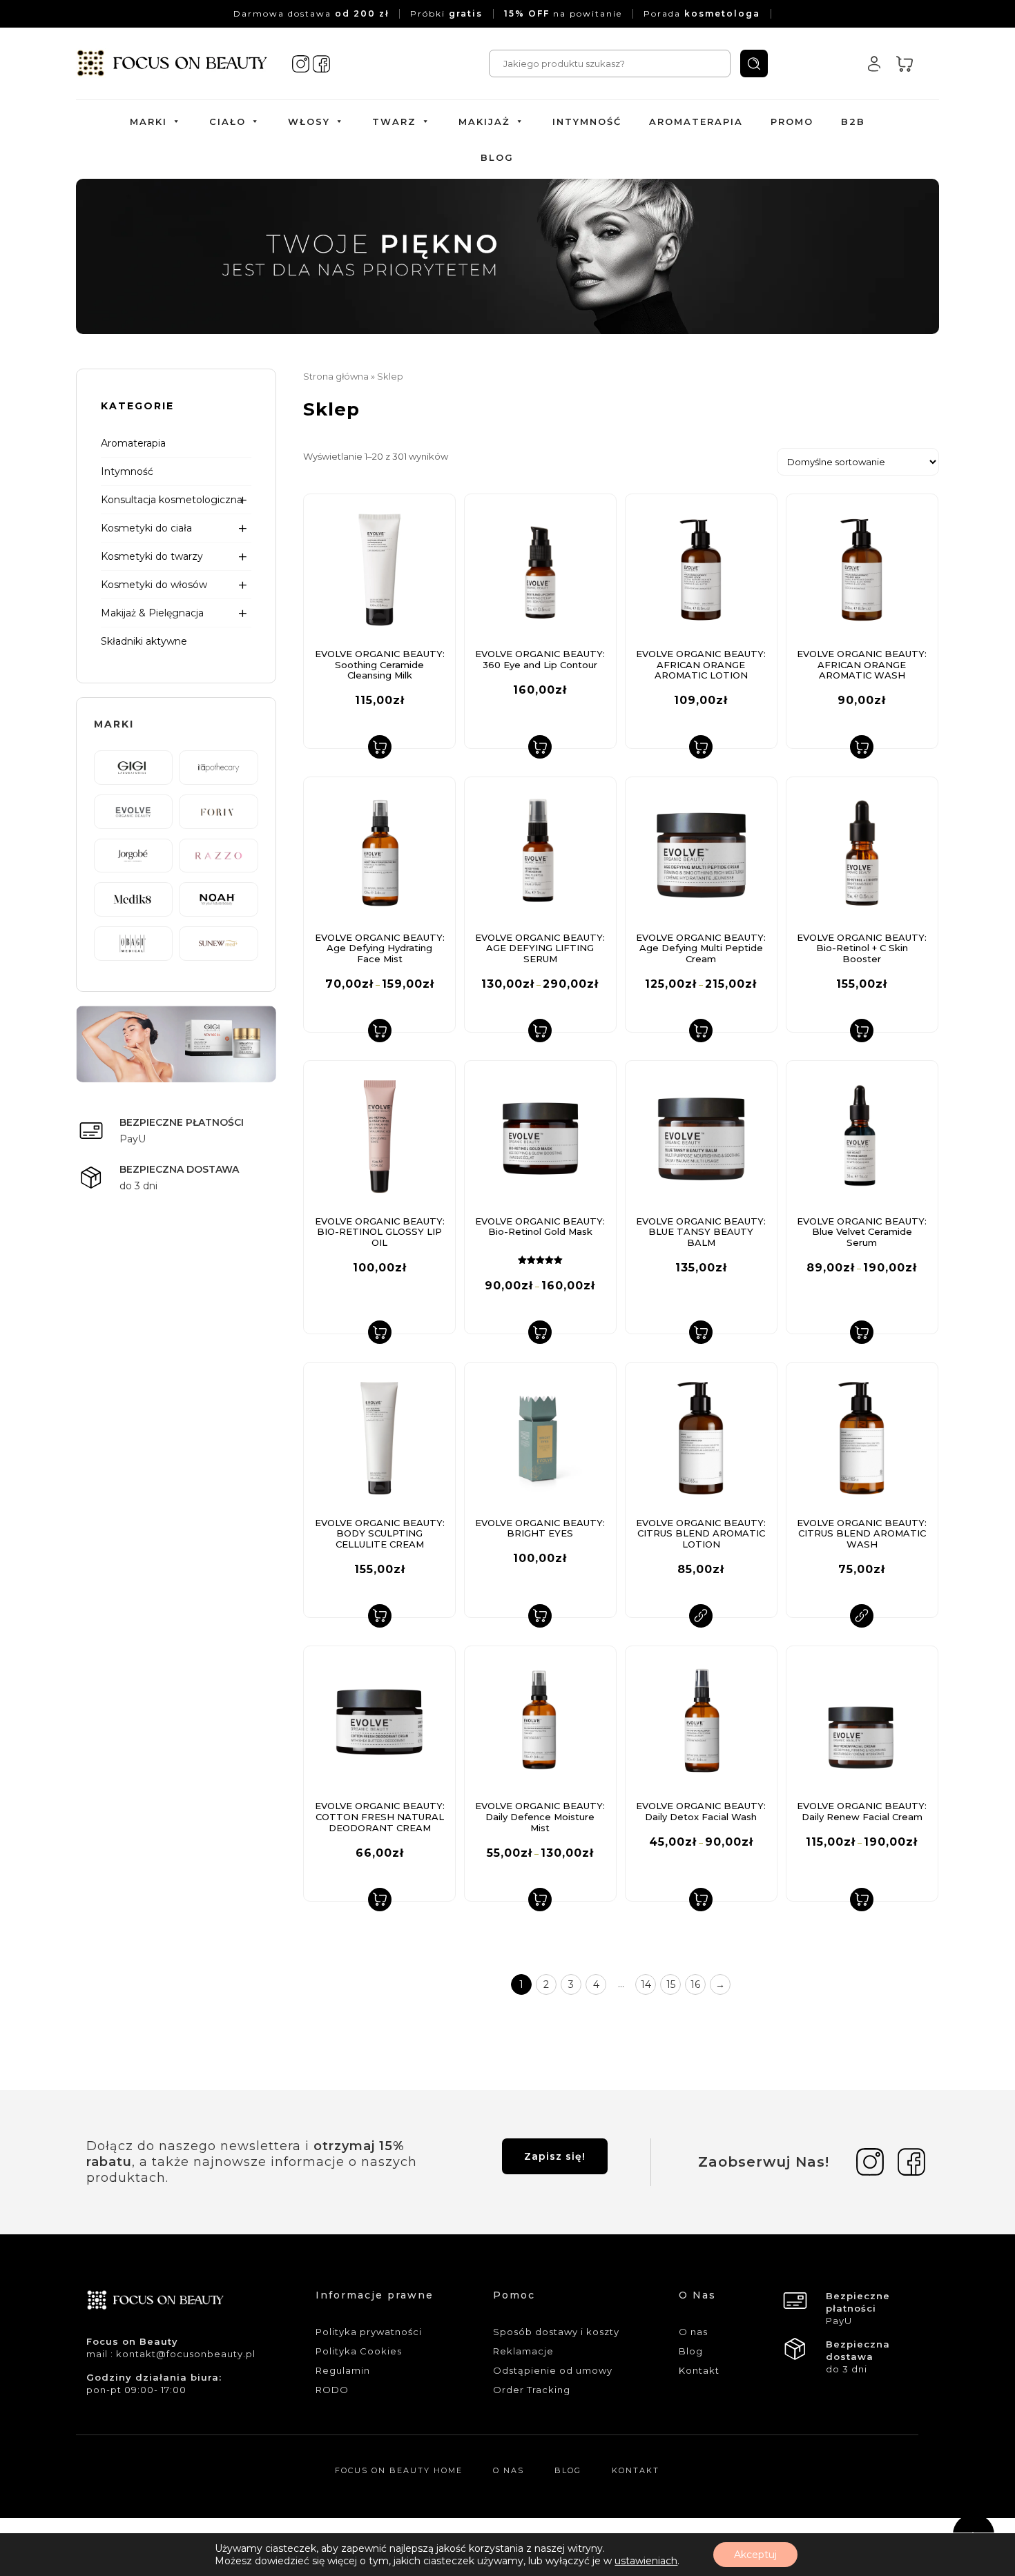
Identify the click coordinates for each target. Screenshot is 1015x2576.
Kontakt (699, 2370)
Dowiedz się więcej (701, 1616)
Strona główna (336, 377)
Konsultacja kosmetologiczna (172, 500)
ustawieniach (646, 2561)
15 (671, 1984)
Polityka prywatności (369, 2332)
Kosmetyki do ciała (146, 528)
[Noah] (218, 899)
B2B (853, 121)
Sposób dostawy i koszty (556, 2332)
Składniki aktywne (144, 641)
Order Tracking (532, 2390)
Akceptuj (755, 2555)
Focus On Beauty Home (399, 2470)
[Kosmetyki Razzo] (218, 855)
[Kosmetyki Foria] (218, 810)
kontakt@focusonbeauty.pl (186, 2354)
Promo (792, 121)
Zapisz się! (555, 2156)
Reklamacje (523, 2351)
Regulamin (343, 2370)
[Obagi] (133, 942)
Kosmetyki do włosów (154, 585)
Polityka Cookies (359, 2351)
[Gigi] (133, 767)
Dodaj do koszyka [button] (380, 747)
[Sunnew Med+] (218, 942)
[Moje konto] (874, 64)
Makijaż (484, 121)
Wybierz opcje (380, 1031)
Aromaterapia (696, 121)
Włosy (309, 121)
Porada (702, 13)
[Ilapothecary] (218, 767)
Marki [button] (148, 121)
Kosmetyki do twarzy (152, 556)
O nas (693, 2332)
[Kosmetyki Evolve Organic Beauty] (133, 810)
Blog (497, 157)
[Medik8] (133, 899)
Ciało (228, 121)
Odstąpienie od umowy (553, 2370)
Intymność (587, 121)
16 (695, 1984)
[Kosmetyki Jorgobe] (133, 855)
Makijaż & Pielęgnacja (152, 613)
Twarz (394, 121)
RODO (332, 2390)
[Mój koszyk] (905, 64)
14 (646, 1984)
